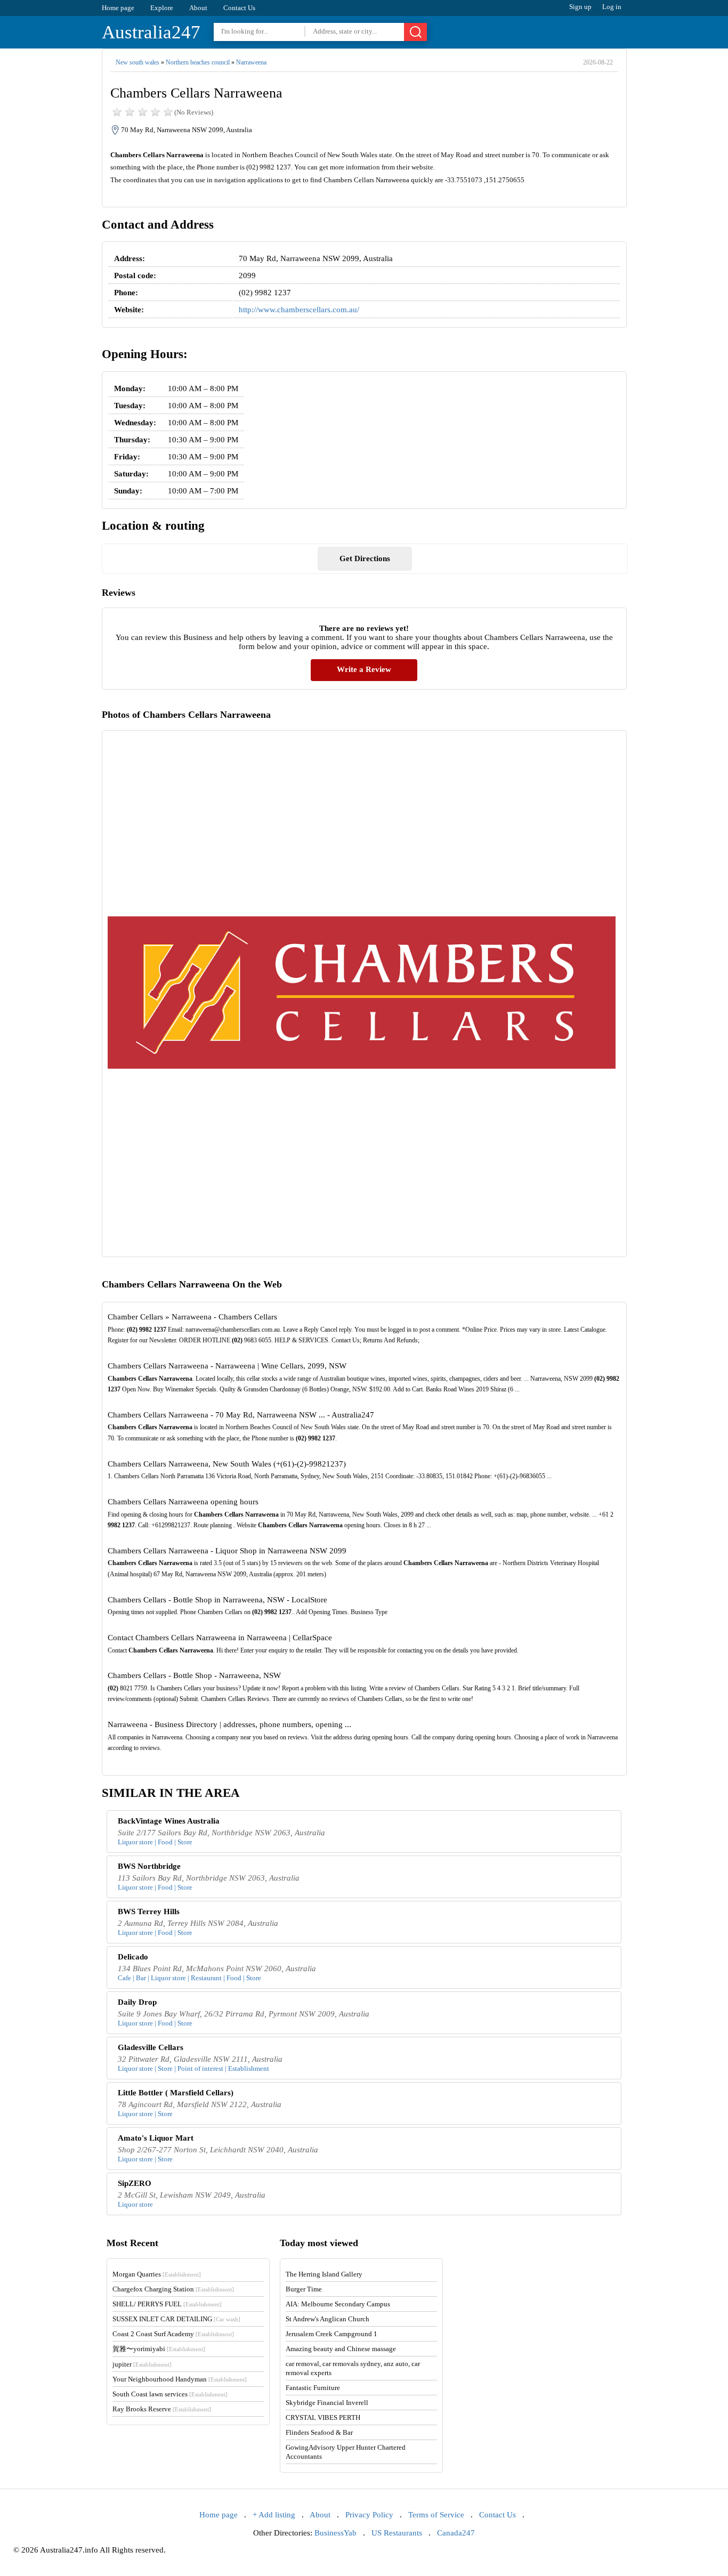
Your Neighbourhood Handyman (180, 2379)
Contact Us (239, 8)
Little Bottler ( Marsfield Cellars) (176, 2093)
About (198, 8)
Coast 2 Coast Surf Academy (173, 2334)
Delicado (133, 1957)
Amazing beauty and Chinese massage (341, 2349)
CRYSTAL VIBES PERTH (323, 2417)
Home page (118, 8)
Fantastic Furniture (313, 2388)
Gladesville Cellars (151, 2047)
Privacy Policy (369, 2515)
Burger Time (304, 2289)
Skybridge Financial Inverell (327, 2403)
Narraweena (251, 62)
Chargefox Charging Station (173, 2289)
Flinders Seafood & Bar (319, 2432)
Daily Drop (137, 2002)
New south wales (137, 62)
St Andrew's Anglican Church (327, 2319)
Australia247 (151, 32)
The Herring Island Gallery (324, 2274)
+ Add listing (274, 2515)
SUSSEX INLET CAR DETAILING (176, 2319)
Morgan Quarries (157, 2274)
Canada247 (456, 2533)
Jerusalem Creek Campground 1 (331, 2334)
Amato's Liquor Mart (156, 2138)
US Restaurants (397, 2533)
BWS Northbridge (149, 1866)
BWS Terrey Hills (149, 1911)
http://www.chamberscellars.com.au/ (299, 310)
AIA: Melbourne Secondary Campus (338, 2304)
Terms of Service (436, 2515)
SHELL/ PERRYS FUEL (167, 2304)
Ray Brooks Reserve (162, 2409)
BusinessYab (335, 2533)
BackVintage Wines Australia (169, 1821)
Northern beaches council (198, 62)
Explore (162, 8)
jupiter (142, 2364)
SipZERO (135, 2183)
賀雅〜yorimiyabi (159, 2349)
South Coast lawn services (170, 2394)
